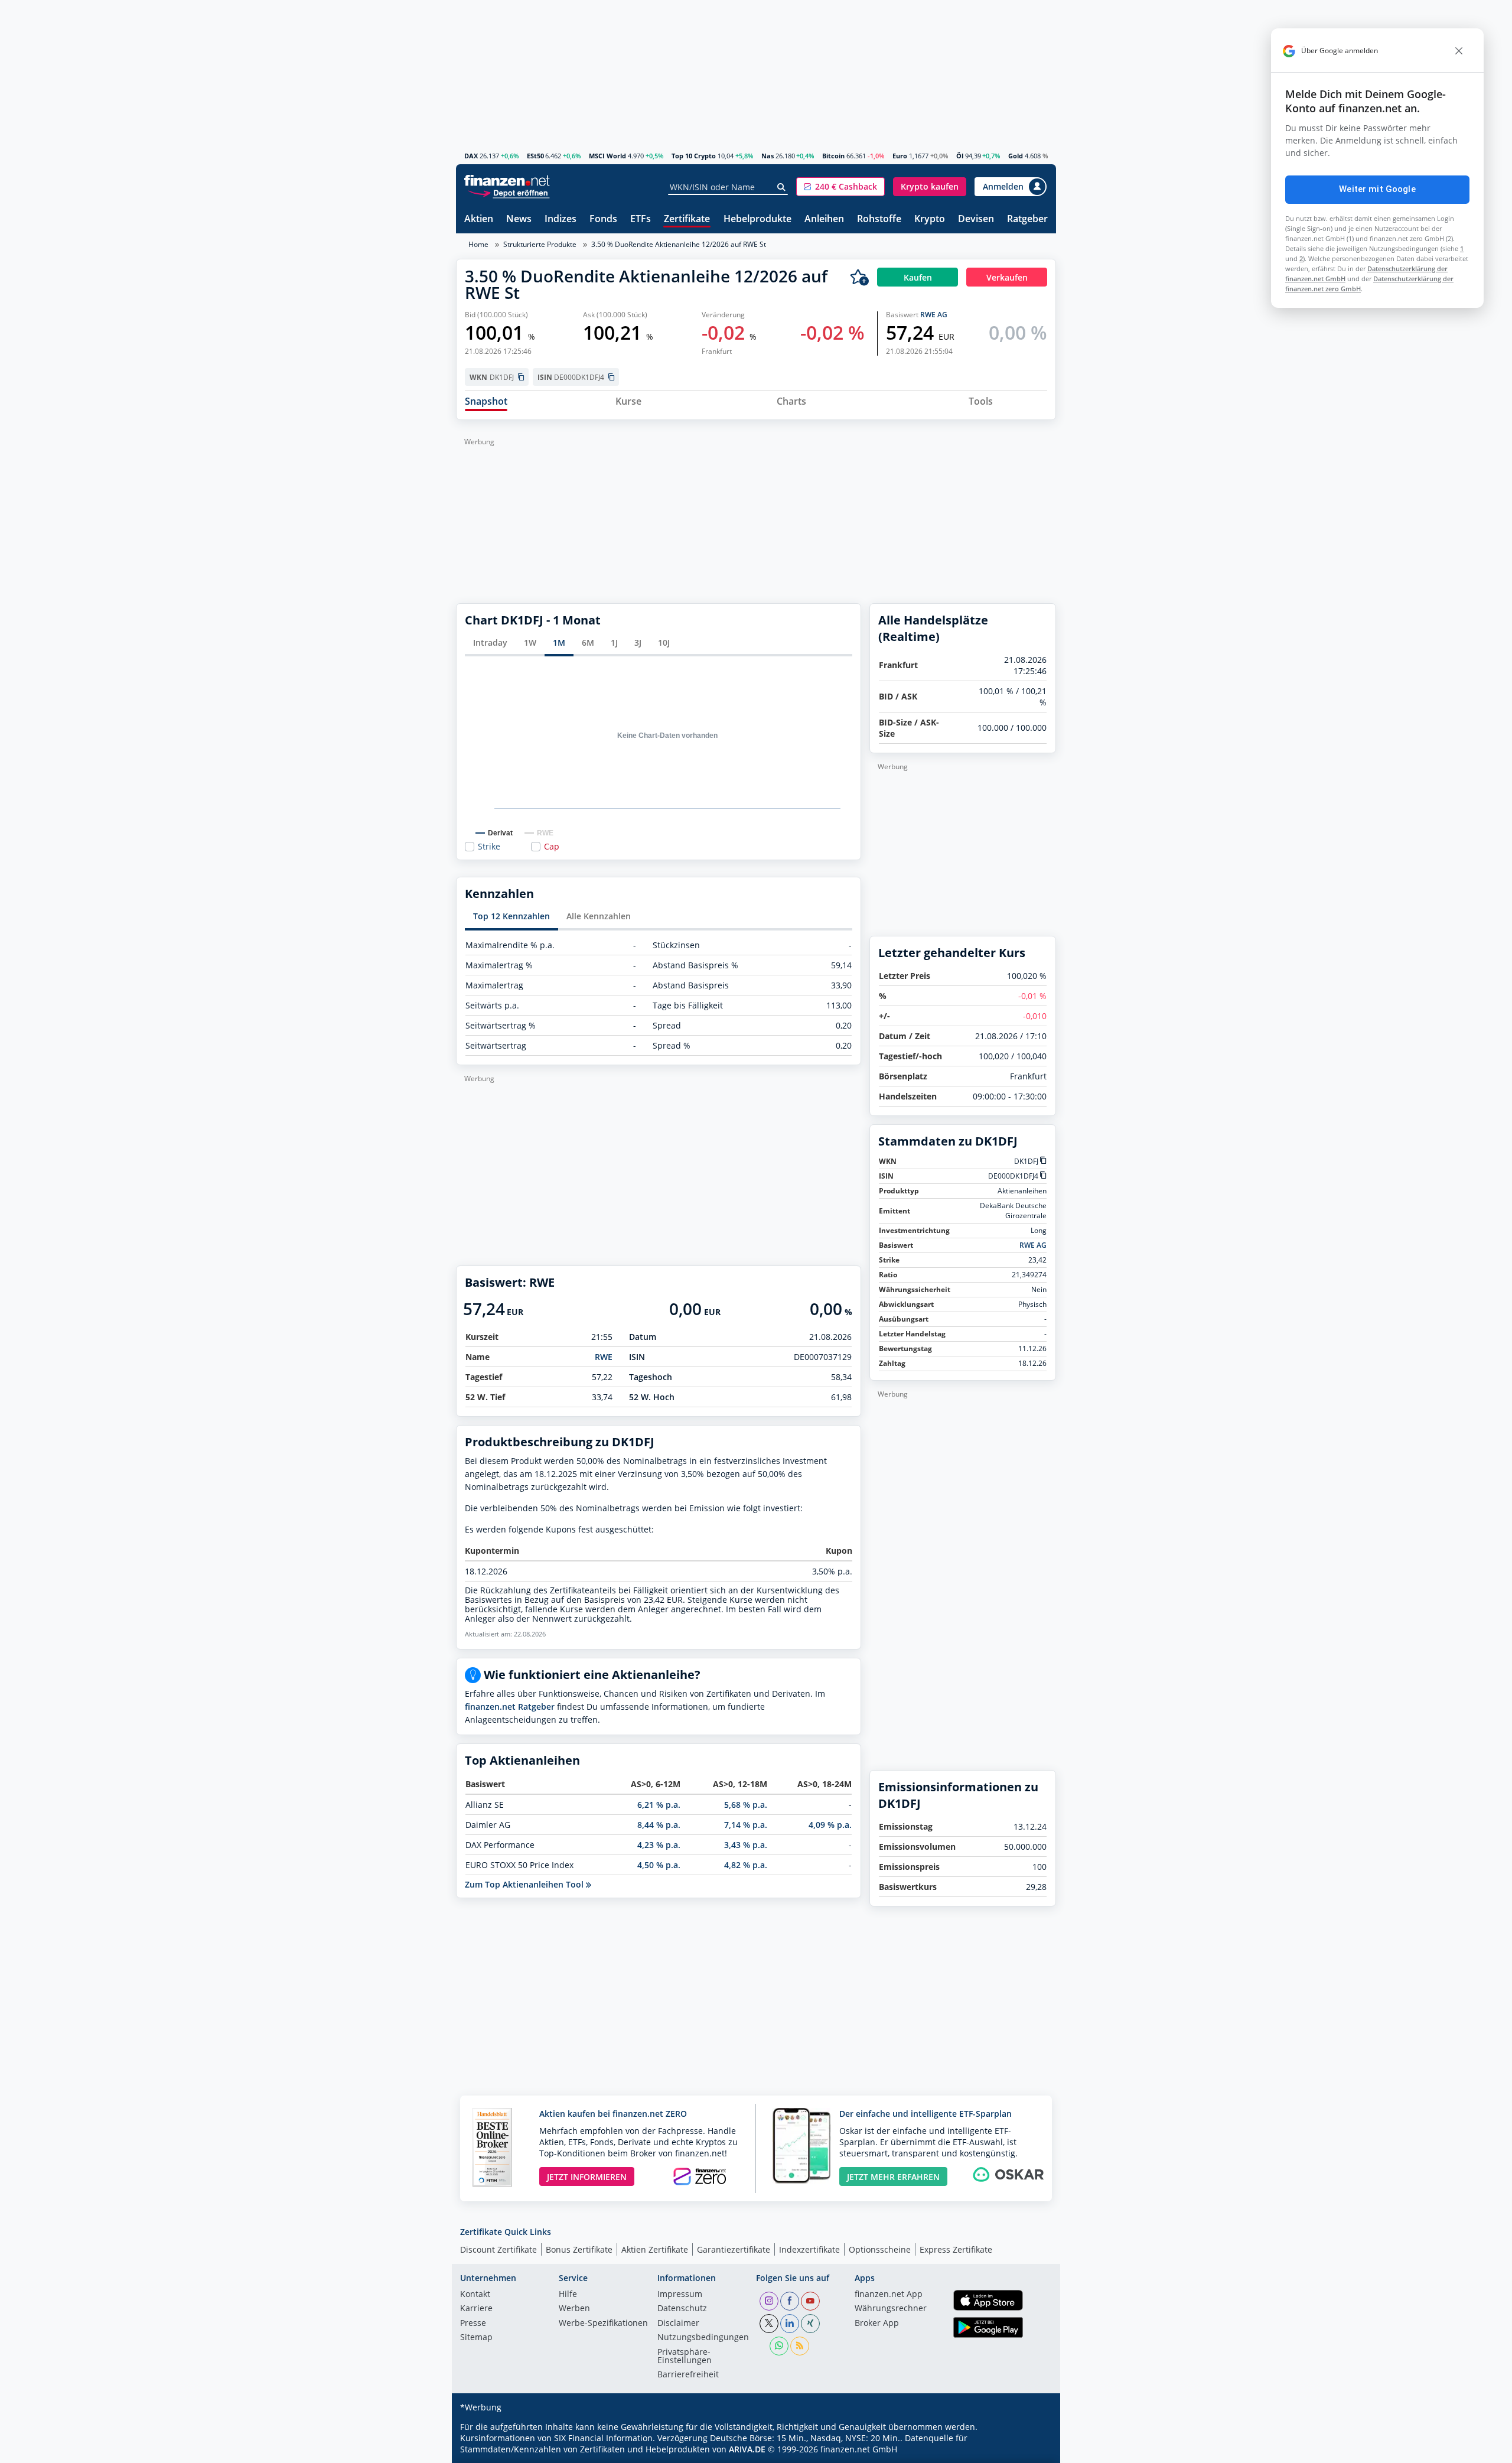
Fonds (603, 219)
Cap (552, 847)
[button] (840, 187)
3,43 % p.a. (746, 1845)
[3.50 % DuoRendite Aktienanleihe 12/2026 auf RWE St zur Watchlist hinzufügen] (859, 277)
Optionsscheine (880, 2249)
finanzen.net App (889, 2295)
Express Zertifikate (956, 2249)
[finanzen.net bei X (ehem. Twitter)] (769, 2324)
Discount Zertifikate (498, 2249)
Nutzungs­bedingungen (703, 2338)
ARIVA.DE (747, 2449)
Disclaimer (678, 2324)
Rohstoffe (879, 219)
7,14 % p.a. (746, 1825)
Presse (473, 2324)
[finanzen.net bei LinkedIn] (790, 2324)
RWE (604, 1357)
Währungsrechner (891, 2309)
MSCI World (607, 156)
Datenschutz (682, 2309)
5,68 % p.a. (746, 1805)
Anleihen (824, 219)
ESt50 (535, 156)
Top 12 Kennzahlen (511, 916)
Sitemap (476, 2338)
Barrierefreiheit (688, 2375)
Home (478, 244)
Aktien (479, 219)
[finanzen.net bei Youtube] (810, 2301)
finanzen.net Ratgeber (510, 1706)
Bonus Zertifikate (579, 2249)
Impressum (680, 2295)
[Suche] (782, 187)
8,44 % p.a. (659, 1825)
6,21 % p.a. (659, 1805)
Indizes (561, 219)
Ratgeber (1027, 219)
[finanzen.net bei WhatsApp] (779, 2346)
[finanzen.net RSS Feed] (800, 2346)
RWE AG (934, 315)
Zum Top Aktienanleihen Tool (525, 1884)
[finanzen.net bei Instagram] (769, 2301)
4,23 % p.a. (659, 1845)
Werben (574, 2309)
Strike (489, 847)
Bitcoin (833, 156)
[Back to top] (1032, 2450)
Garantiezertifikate (734, 2249)
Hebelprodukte (757, 219)
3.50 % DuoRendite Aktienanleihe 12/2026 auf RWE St (679, 244)
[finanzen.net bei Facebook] (790, 2301)
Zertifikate (687, 219)
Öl (960, 156)
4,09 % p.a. (830, 1825)
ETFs (641, 219)
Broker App (877, 2324)
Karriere (476, 2309)
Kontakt (475, 2295)
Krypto (930, 219)
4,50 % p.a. (659, 1865)
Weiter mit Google (1377, 189)
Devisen (976, 219)
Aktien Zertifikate (655, 2249)
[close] (1459, 51)
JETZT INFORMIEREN (587, 2177)
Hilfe (568, 2295)
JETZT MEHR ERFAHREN (893, 2177)
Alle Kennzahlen (599, 916)
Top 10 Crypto (694, 156)
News (519, 219)
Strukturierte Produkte (540, 244)
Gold (1016, 156)
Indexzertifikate (809, 2249)
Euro (900, 156)
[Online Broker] (509, 192)
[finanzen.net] (507, 180)
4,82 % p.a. (746, 1865)
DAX (471, 156)
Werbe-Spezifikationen (603, 2324)
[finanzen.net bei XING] (810, 2324)
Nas (768, 156)
